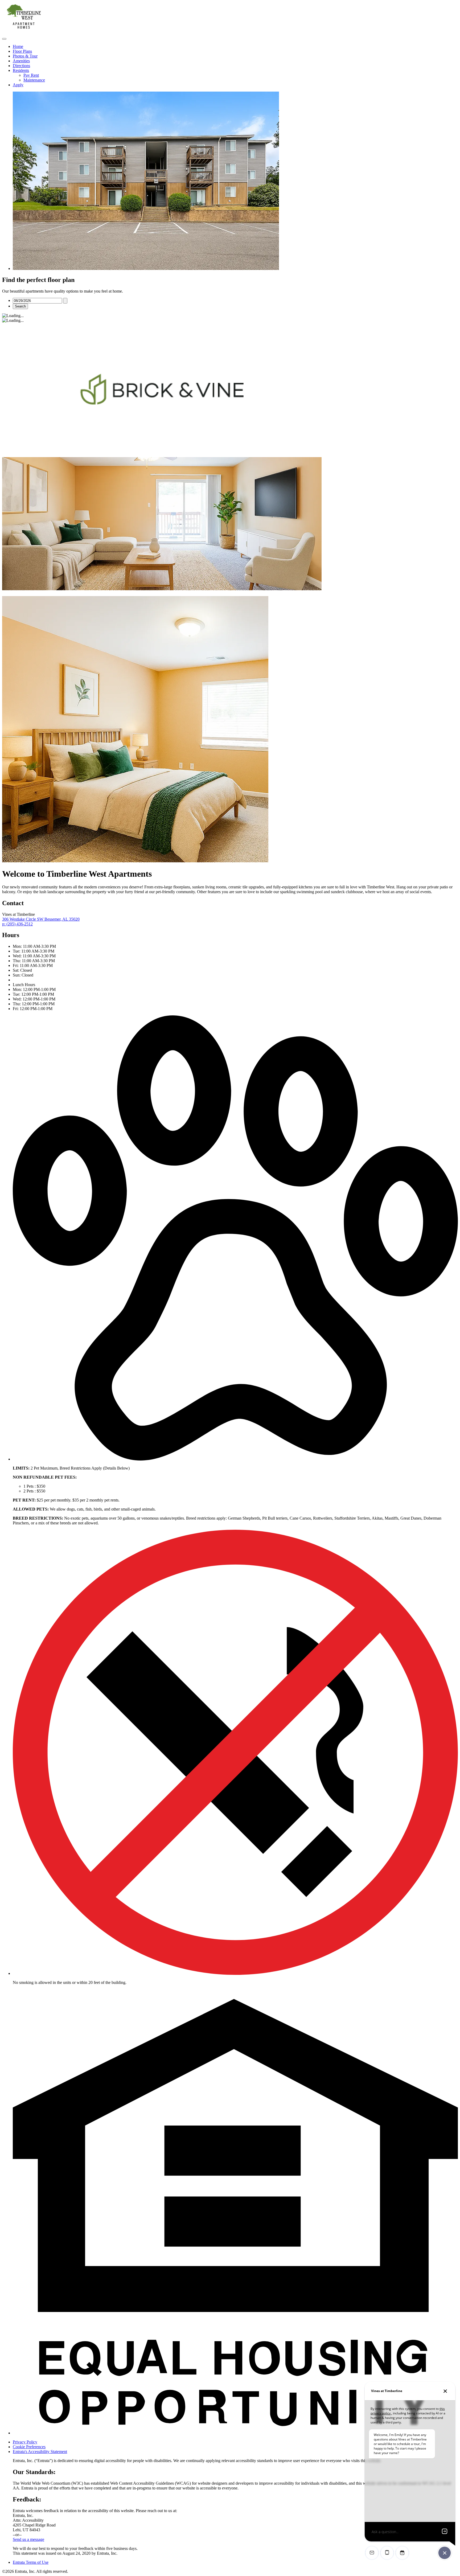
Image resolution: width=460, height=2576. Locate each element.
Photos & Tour (25, 56)
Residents (21, 70)
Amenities (21, 61)
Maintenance (34, 80)
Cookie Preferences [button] (29, 2447)
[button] (235, 1459)
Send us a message (28, 2539)
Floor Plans (22, 51)
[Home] (23, 33)
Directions (21, 66)
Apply (18, 85)
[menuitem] (235, 47)
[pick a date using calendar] (65, 301)
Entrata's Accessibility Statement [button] (40, 2452)
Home (18, 46)
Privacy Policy (25, 2442)
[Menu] (4, 39)
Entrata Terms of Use (31, 2562)
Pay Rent (31, 75)
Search (20, 306)
